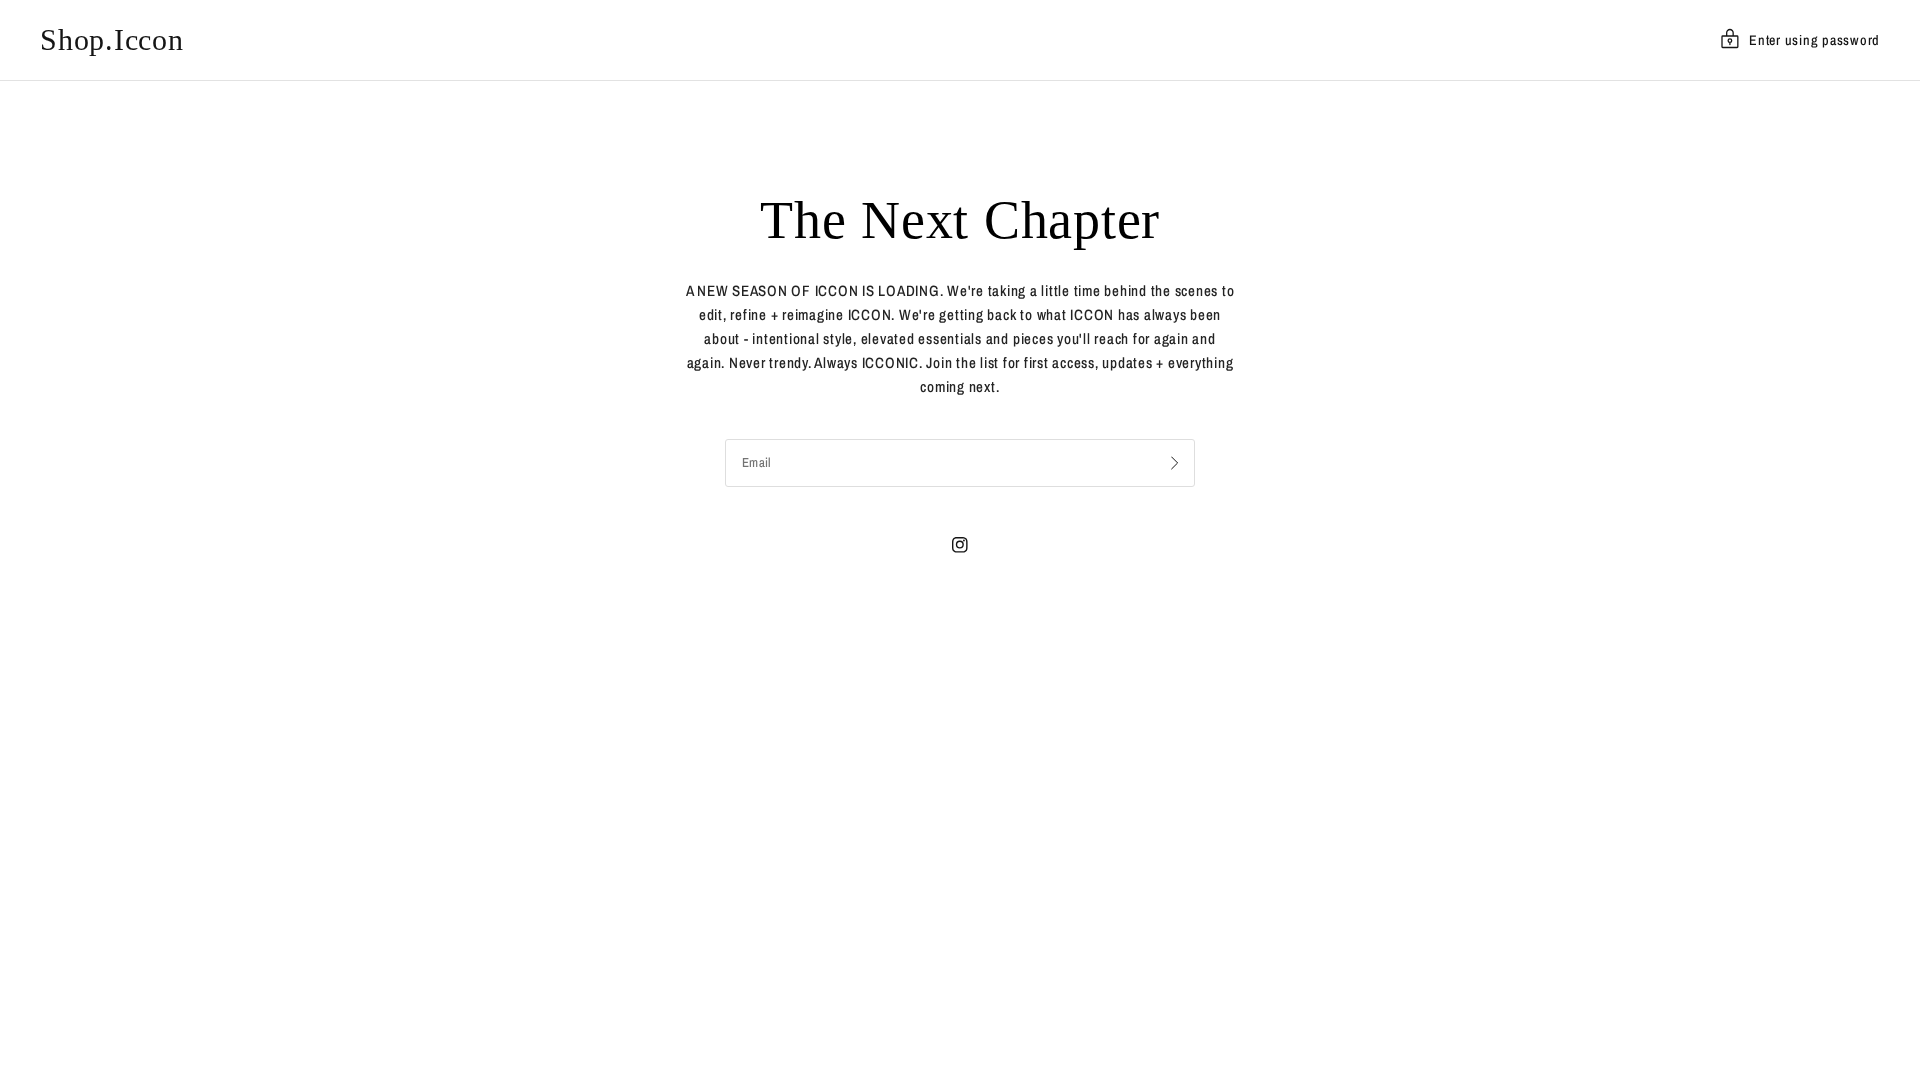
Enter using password (1814, 40)
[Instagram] (960, 545)
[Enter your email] (1175, 463)
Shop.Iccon (112, 40)
